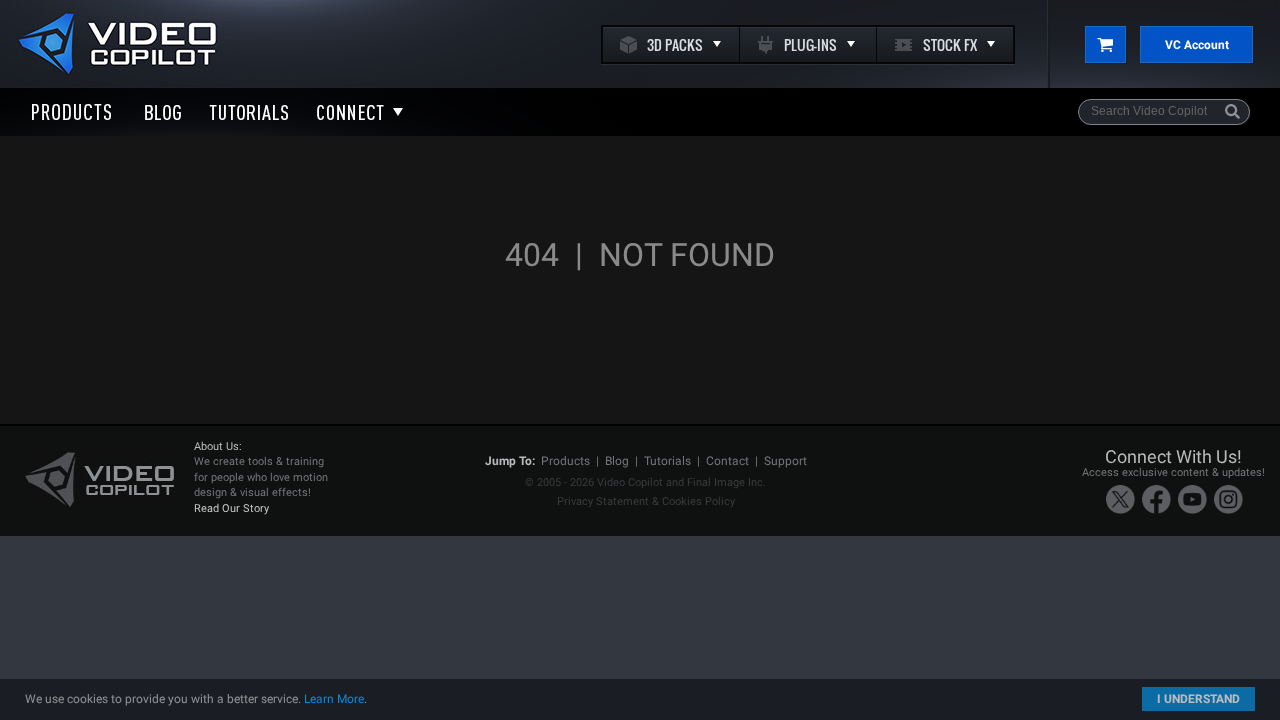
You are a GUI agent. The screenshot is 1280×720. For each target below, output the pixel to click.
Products (565, 461)
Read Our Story (231, 508)
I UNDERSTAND (1198, 699)
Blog (617, 461)
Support (785, 461)
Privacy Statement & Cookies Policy (646, 501)
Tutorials (667, 461)
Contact (727, 461)
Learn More (334, 699)
